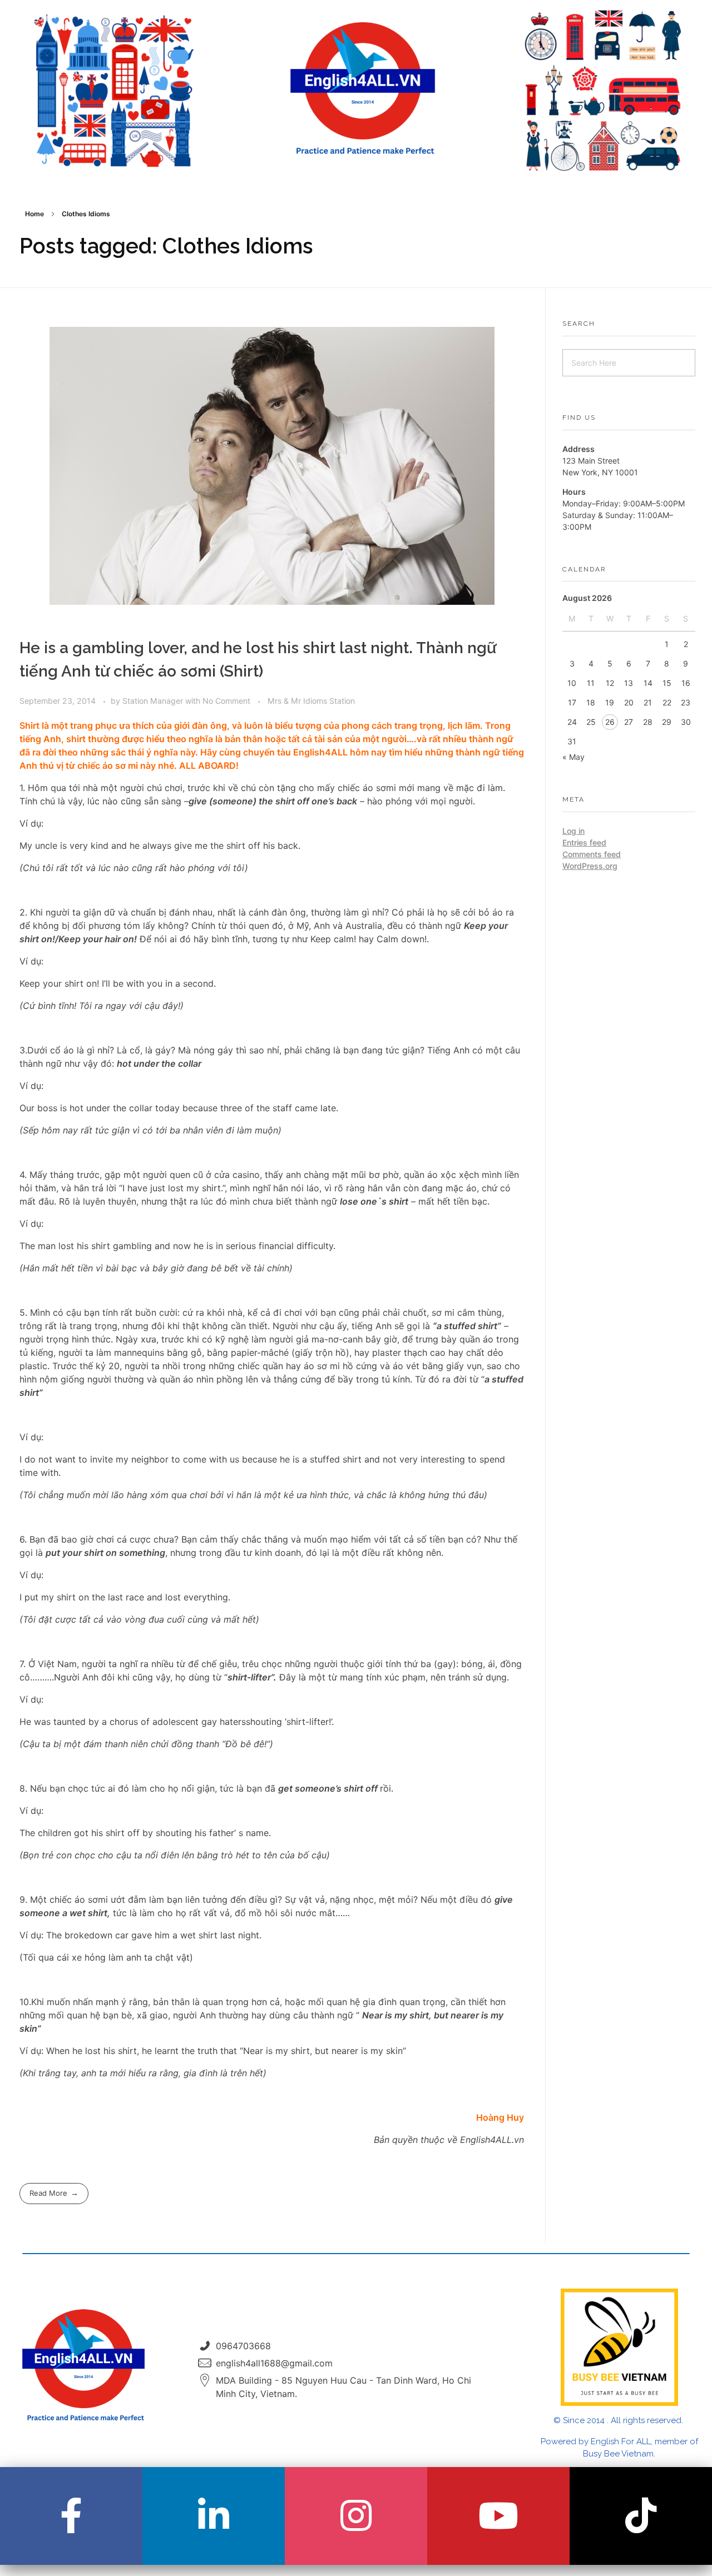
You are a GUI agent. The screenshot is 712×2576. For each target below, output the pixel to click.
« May (573, 757)
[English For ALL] (363, 89)
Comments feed (592, 854)
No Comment (226, 701)
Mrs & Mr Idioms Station (311, 701)
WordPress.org (590, 866)
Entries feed (584, 842)
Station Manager (154, 701)
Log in (573, 831)
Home (34, 214)
